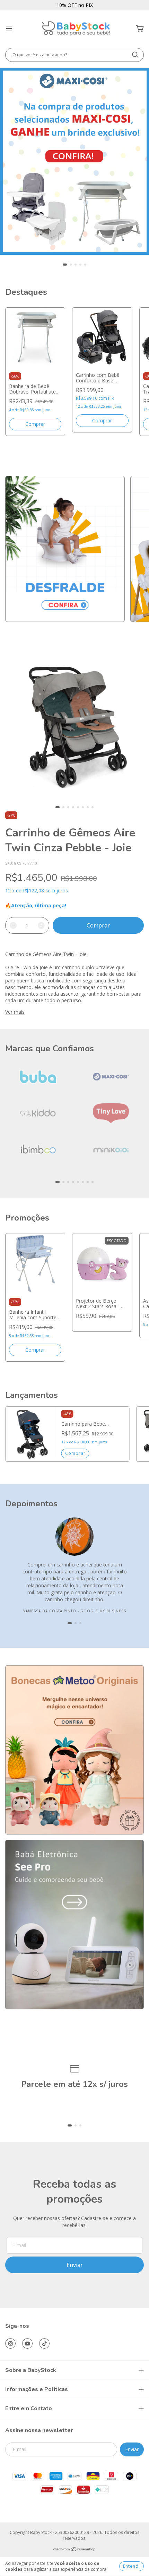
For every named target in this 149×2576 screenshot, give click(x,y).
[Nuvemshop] (75, 2550)
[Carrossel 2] (74, 1924)
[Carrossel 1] (74, 161)
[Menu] (9, 29)
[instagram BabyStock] (10, 2343)
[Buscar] (135, 55)
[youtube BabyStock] (27, 2343)
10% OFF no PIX (75, 5)
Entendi (132, 2566)
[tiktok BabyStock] (44, 2343)
